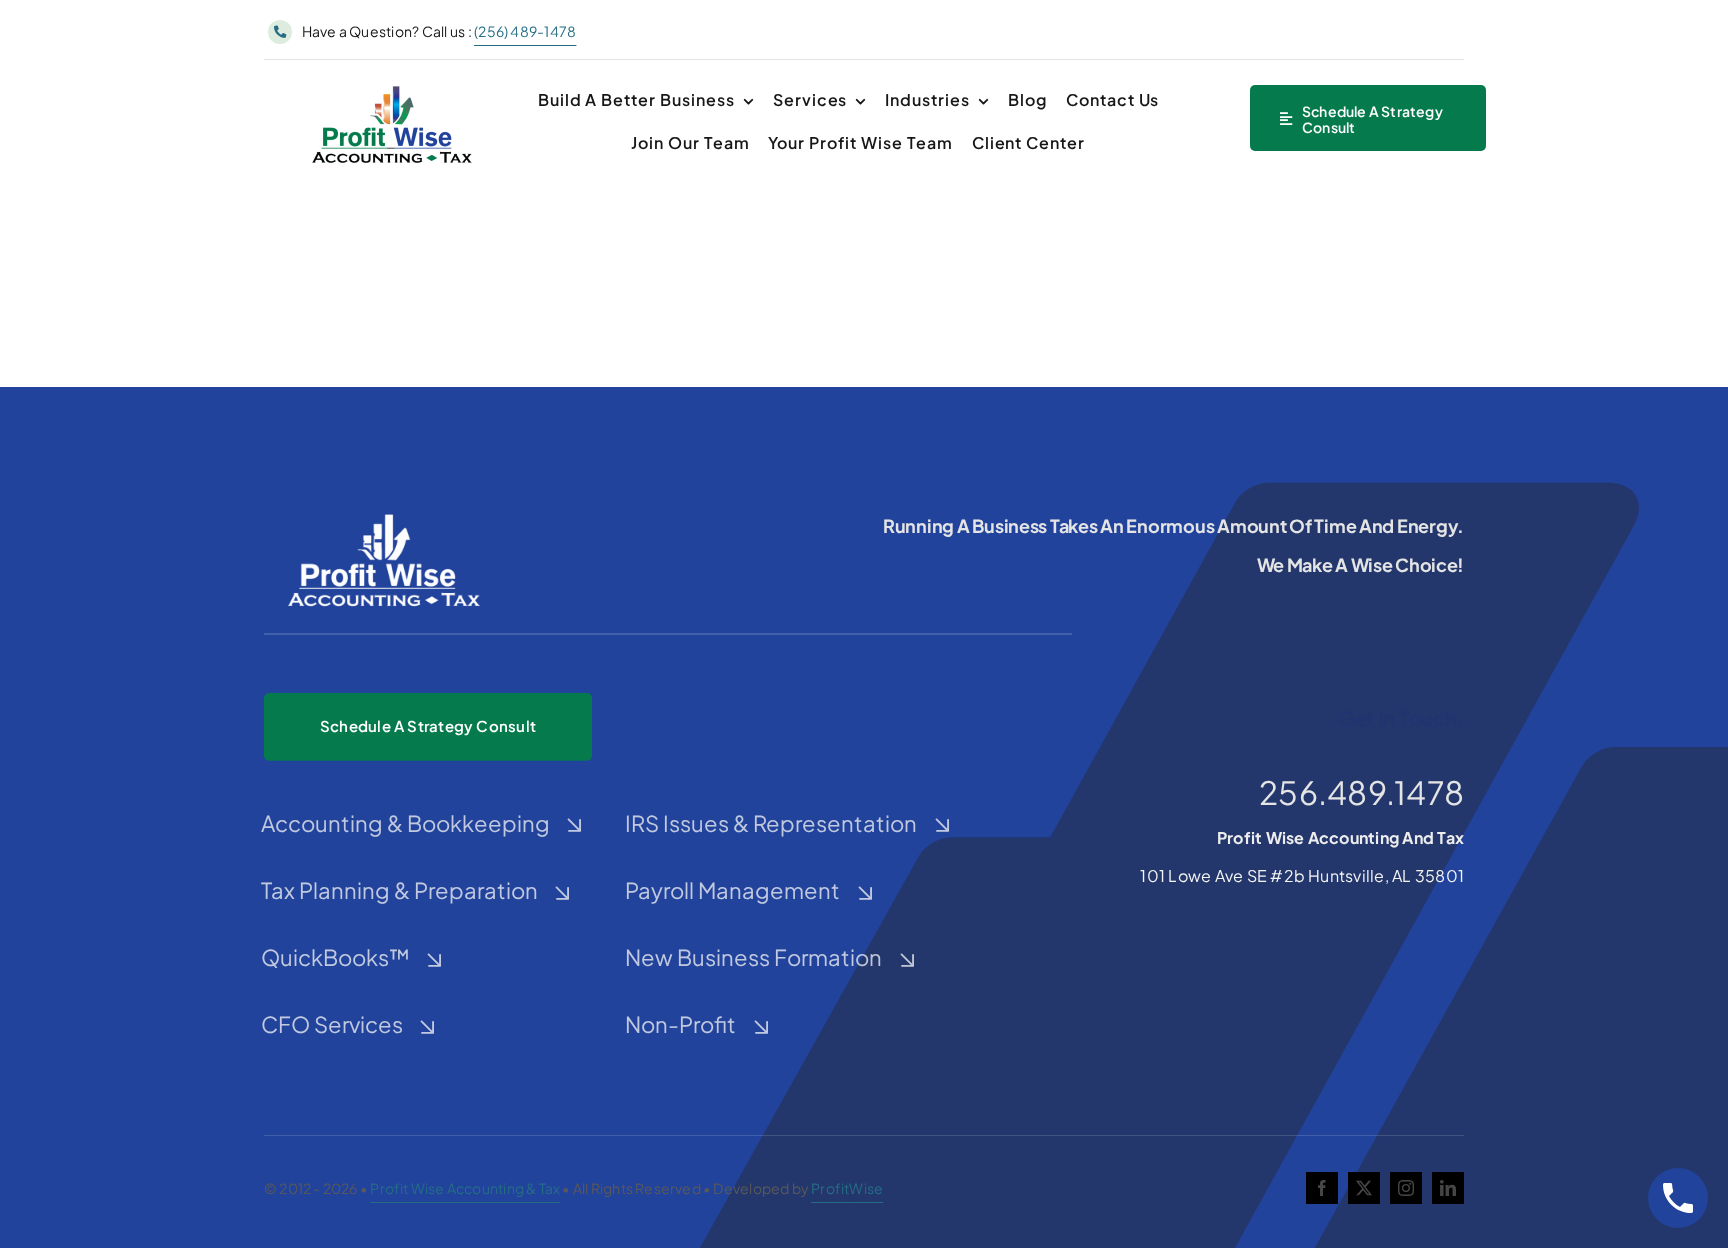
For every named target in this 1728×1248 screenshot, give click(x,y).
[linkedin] (1448, 1188)
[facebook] (1322, 1188)
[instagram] (1406, 1188)
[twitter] (1364, 1188)
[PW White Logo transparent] (384, 514)
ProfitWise (847, 1188)
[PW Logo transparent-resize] (392, 87)
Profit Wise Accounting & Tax (465, 1188)
